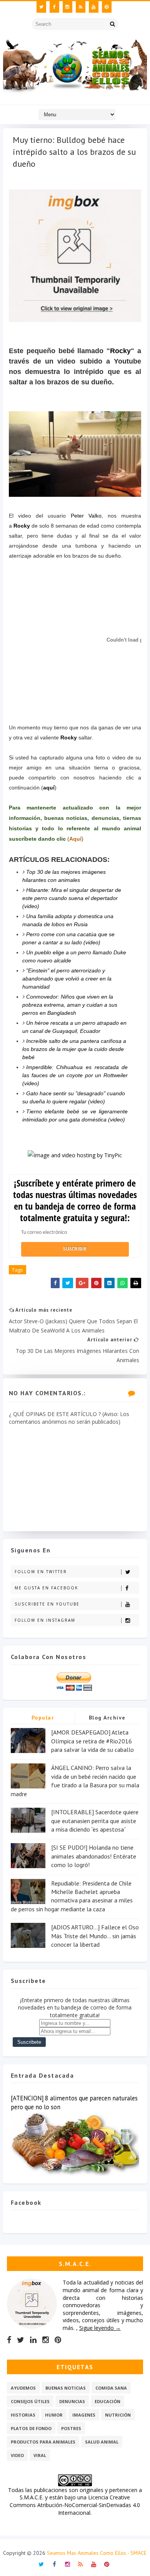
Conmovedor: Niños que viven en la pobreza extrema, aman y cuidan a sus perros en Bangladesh (70, 1005)
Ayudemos (23, 2388)
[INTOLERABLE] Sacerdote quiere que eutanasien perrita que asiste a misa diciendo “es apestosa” (95, 1821)
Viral (40, 2455)
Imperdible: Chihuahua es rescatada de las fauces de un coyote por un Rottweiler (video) (75, 1075)
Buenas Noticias (66, 2388)
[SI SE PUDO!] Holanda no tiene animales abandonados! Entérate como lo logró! (94, 1856)
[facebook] (54, 7)
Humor (54, 2415)
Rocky (120, 351)
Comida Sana (111, 2388)
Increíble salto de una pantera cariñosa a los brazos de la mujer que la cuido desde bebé (74, 1049)
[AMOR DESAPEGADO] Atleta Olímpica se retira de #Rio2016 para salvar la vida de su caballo (92, 1741)
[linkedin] (33, 2340)
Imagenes (84, 2415)
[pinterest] (107, 7)
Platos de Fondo (31, 2428)
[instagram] (67, 7)
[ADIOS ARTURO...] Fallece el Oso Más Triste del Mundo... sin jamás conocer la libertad (95, 1936)
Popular (43, 1718)
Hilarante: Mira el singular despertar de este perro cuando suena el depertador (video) (72, 898)
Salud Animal (102, 2442)
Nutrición (118, 2415)
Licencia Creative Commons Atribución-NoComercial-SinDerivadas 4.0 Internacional (75, 2505)
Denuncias (72, 2401)
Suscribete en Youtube (47, 1604)
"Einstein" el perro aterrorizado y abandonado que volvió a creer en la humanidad (67, 979)
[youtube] (94, 7)
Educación (107, 2401)
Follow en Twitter (41, 1572)
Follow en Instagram (45, 1620)
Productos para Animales (43, 2442)
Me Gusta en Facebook (46, 1588)
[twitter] (41, 7)
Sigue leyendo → (100, 2328)
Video (17, 2455)
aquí (49, 788)
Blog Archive (107, 1718)
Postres (71, 2428)
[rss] (81, 7)
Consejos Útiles (30, 2401)
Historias (23, 2415)
